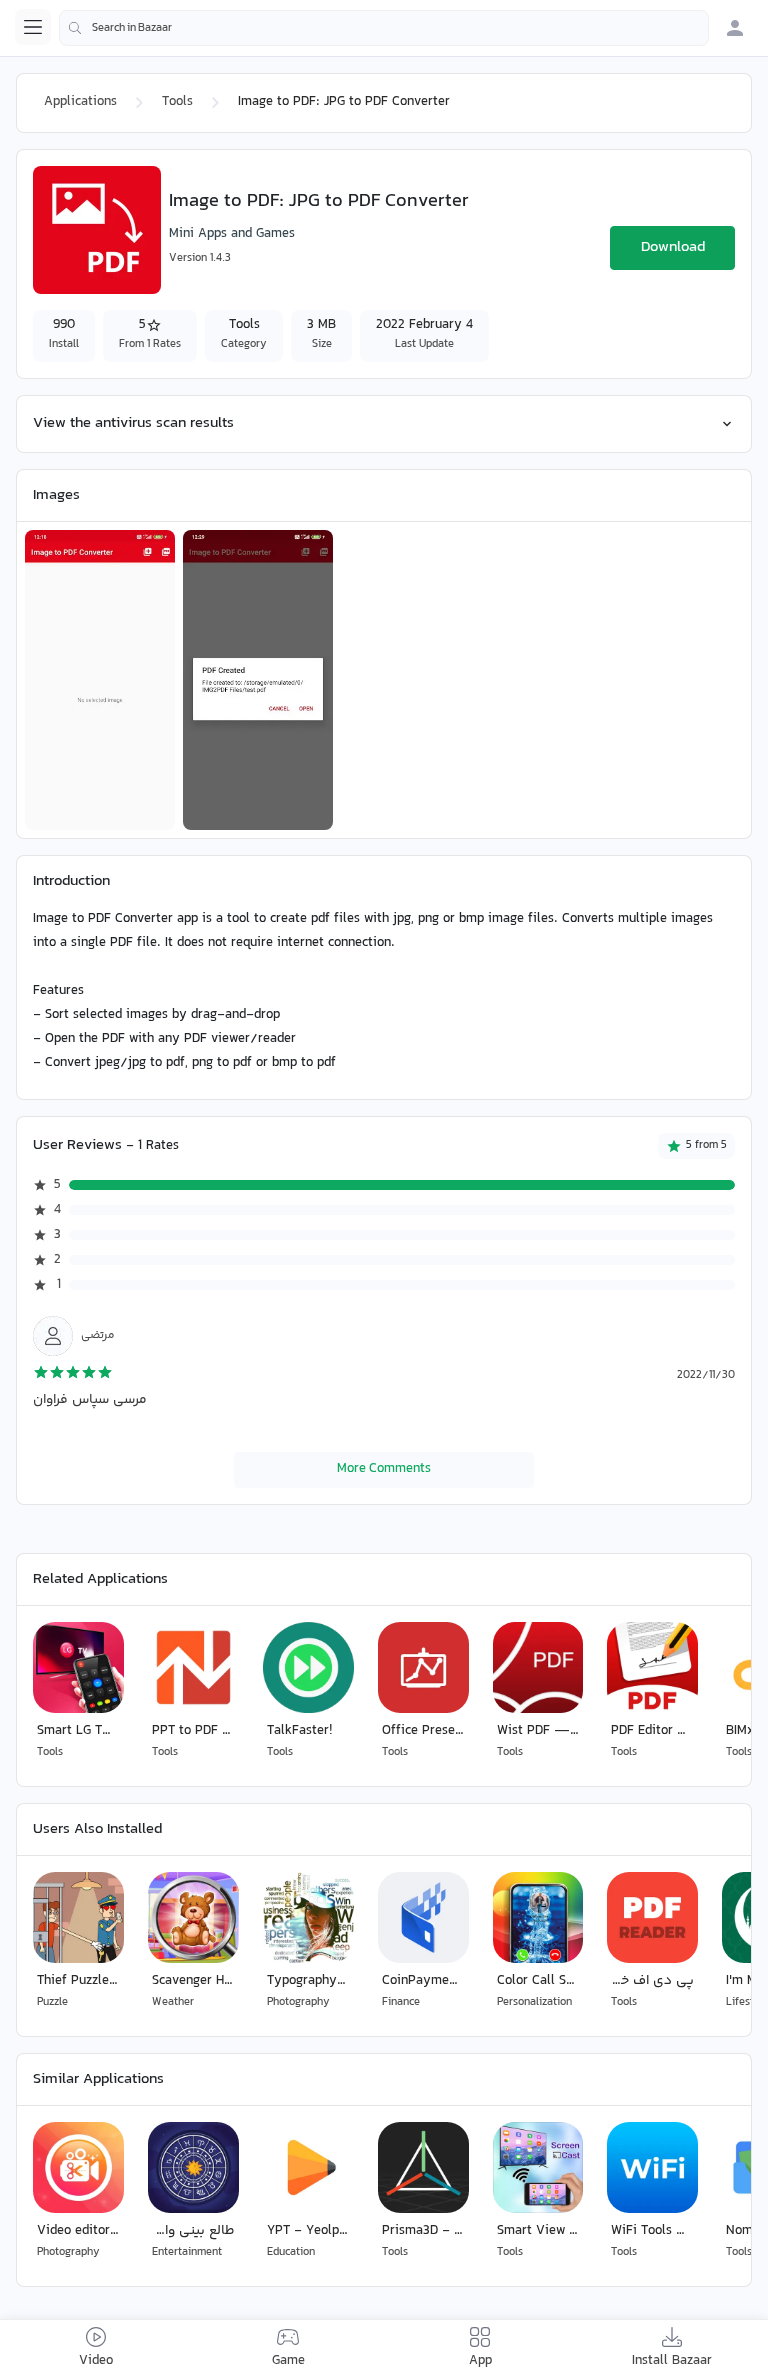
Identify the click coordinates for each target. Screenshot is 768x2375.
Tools (177, 102)
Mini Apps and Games (232, 234)
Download (673, 247)
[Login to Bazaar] (735, 28)
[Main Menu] (33, 27)
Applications (80, 102)
